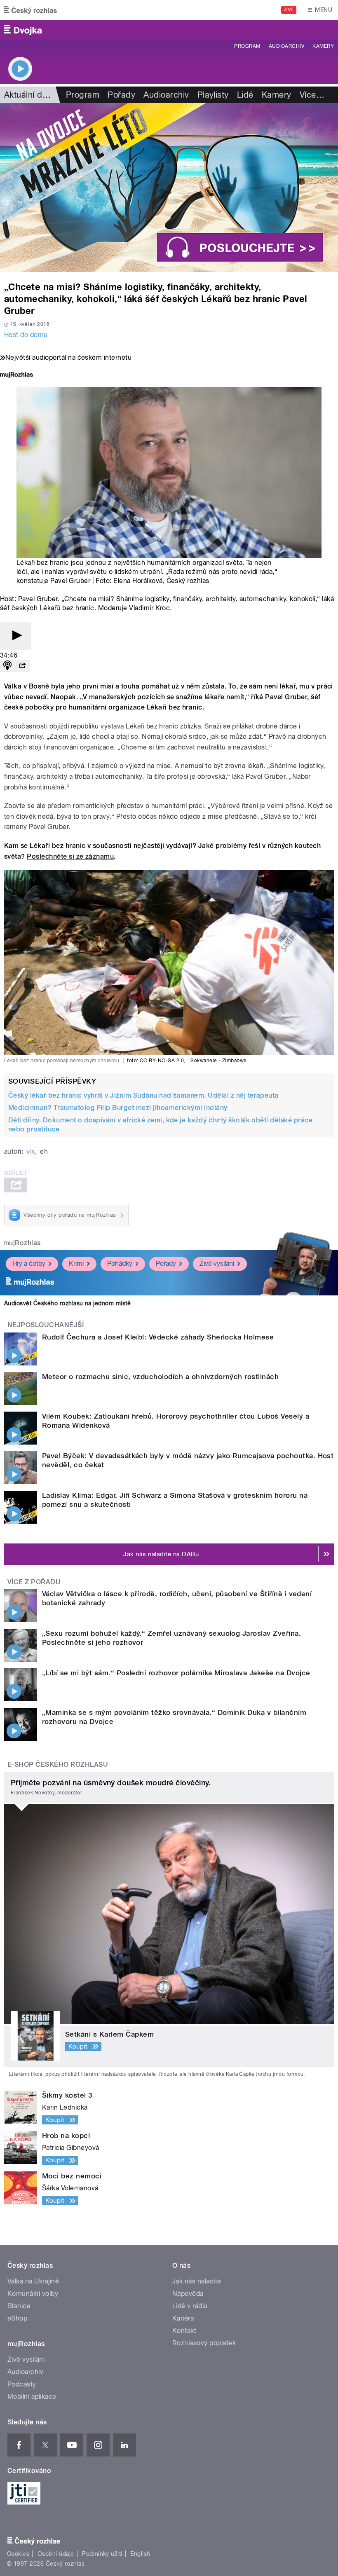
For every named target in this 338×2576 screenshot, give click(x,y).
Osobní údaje (56, 2554)
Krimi (76, 1263)
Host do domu (26, 335)
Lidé (245, 95)
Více (312, 95)
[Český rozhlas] (31, 10)
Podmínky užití (102, 2554)
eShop (17, 2318)
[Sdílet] (22, 666)
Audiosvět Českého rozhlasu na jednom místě (67, 1303)
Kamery (323, 46)
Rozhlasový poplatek (204, 2343)
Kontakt (184, 2331)
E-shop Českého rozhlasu (58, 1765)
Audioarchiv (286, 46)
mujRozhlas (22, 1243)
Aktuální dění (29, 95)
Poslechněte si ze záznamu (70, 856)
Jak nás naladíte (197, 2281)
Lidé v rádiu (190, 2306)
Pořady (121, 95)
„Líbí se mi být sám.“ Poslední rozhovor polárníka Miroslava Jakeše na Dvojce (176, 1673)
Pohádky (120, 1263)
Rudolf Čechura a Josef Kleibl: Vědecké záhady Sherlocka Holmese (158, 1337)
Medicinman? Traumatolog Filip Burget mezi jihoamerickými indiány (118, 1108)
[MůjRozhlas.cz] (16, 376)
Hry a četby (29, 1263)
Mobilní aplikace (32, 2397)
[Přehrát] (16, 636)
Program (247, 46)
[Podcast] (7, 666)
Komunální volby (33, 2294)
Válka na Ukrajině (33, 2281)
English (140, 2554)
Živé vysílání (217, 1263)
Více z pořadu (34, 1582)
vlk (31, 1151)
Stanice (19, 2306)
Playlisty (213, 95)
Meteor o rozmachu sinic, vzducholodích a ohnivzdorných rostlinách (160, 1377)
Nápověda (188, 2294)
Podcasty (22, 2384)
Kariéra (183, 2318)
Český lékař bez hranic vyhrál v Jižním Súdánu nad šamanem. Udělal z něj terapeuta (143, 1095)
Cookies (18, 2554)
